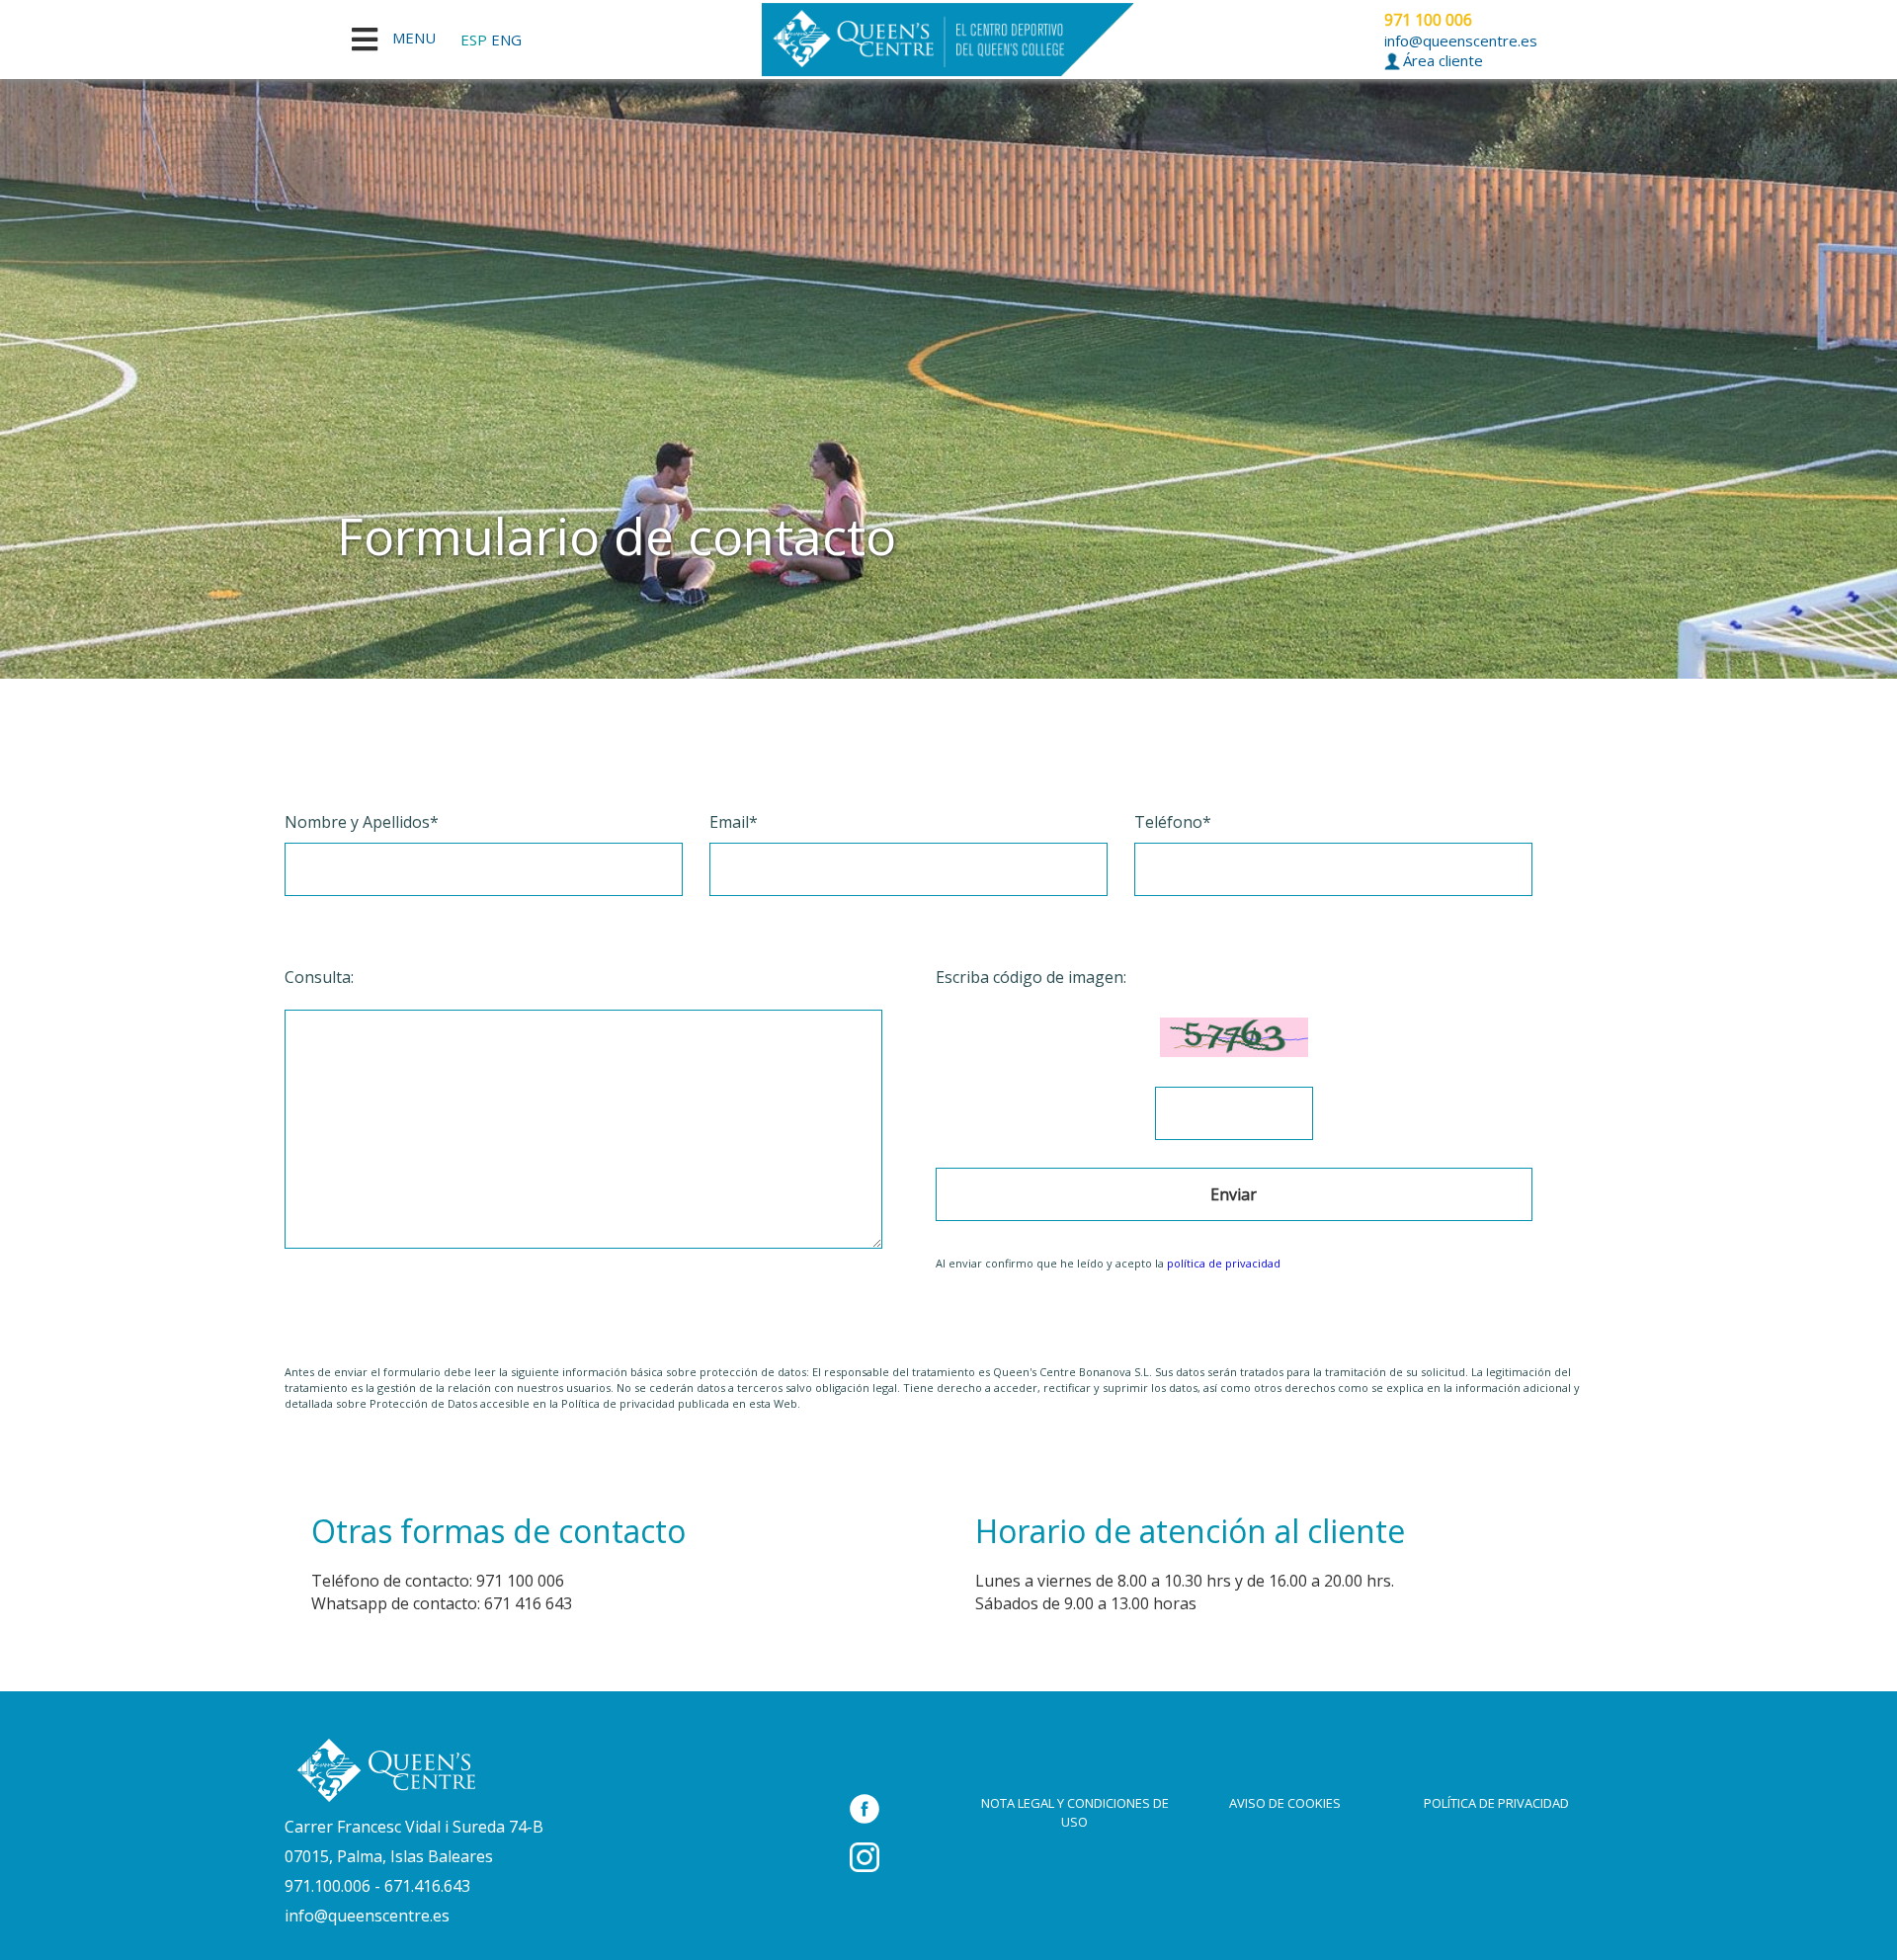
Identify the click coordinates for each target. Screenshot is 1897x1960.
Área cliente (1441, 60)
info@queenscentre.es (1461, 41)
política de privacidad (1224, 1263)
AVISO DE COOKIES (1285, 1803)
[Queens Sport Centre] (385, 1770)
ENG (506, 40)
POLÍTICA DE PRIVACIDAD (1496, 1803)
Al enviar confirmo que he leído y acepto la (1108, 1263)
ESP (474, 40)
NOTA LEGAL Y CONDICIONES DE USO (1075, 1812)
